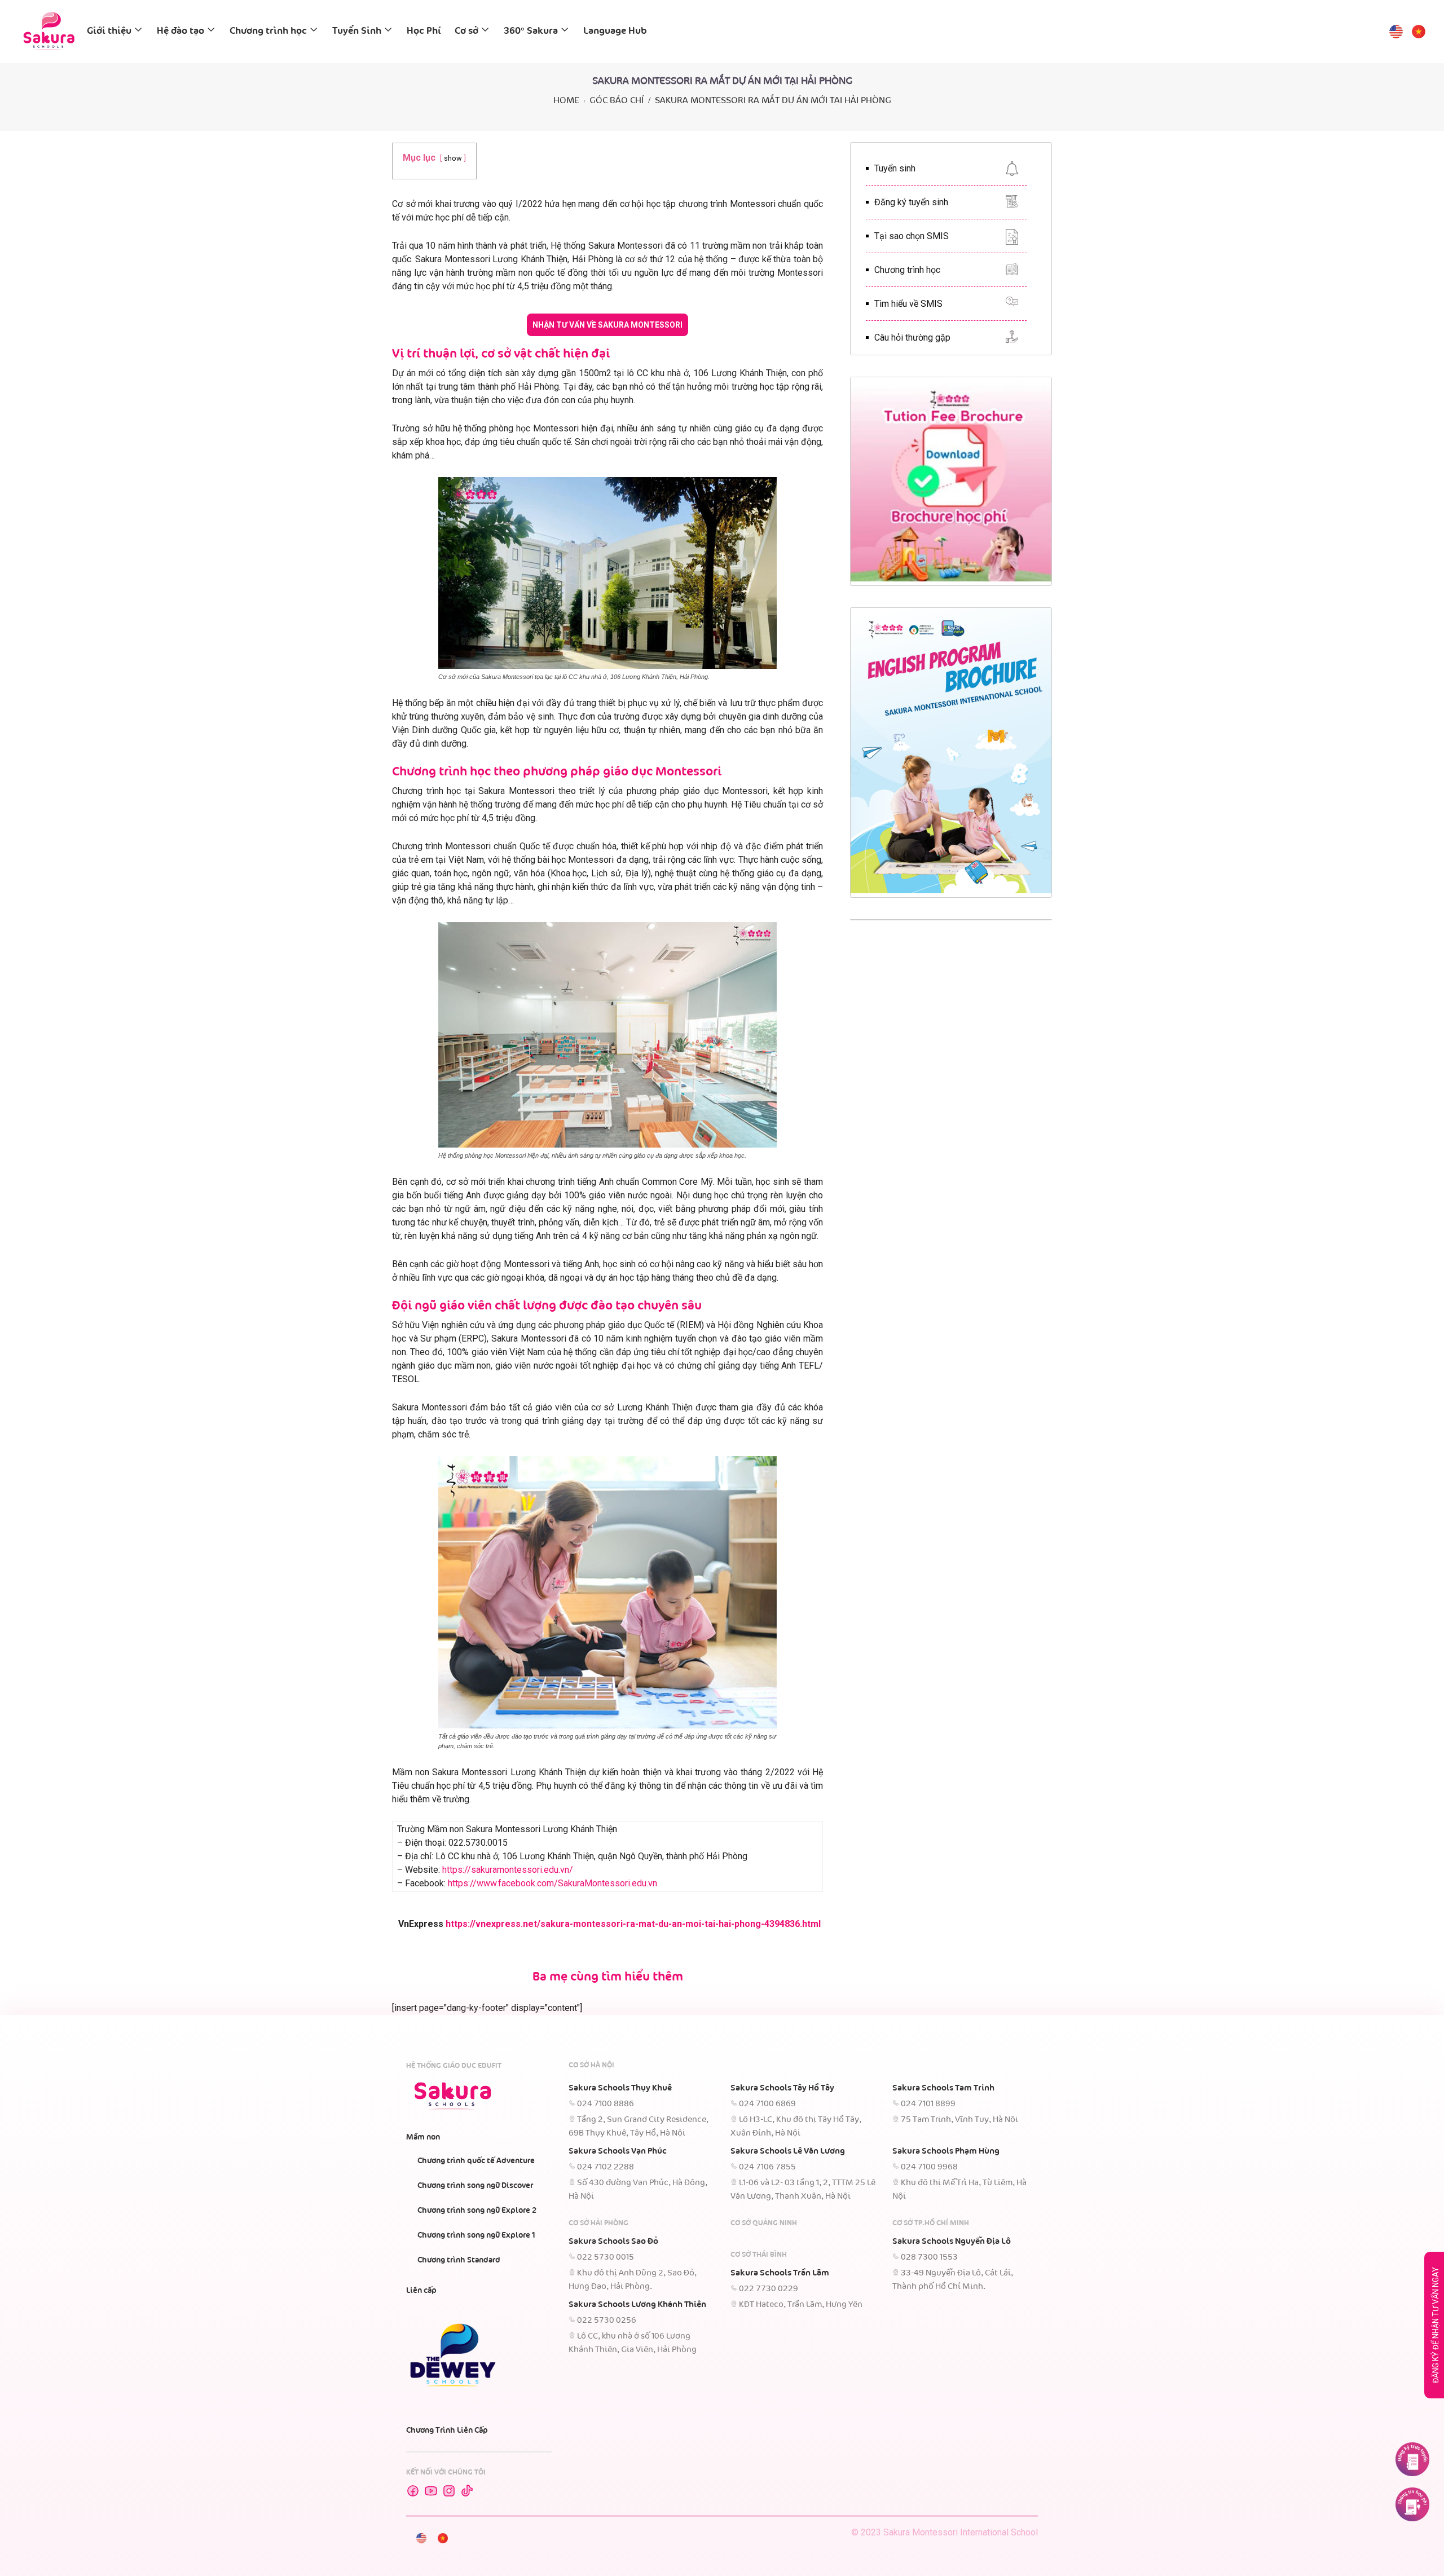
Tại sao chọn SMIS (912, 236)
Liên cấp (421, 2291)
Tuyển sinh (895, 168)
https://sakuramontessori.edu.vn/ (508, 1870)
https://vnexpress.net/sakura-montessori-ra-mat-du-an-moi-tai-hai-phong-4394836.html (634, 1924)
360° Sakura (531, 31)
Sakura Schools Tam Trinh (943, 2088)
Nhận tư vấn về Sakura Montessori (607, 325)
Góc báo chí (617, 101)
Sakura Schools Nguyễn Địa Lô (952, 2242)
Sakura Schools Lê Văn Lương (788, 2151)
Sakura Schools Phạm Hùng (946, 2151)
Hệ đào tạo (180, 31)
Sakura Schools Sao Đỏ (613, 2242)
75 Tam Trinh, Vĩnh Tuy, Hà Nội (959, 2120)
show (453, 158)
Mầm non (423, 2137)
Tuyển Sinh (357, 31)
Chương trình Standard (459, 2260)
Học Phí (424, 31)
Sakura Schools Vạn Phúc (618, 2151)
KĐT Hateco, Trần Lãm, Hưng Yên (801, 2305)
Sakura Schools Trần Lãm (780, 2273)
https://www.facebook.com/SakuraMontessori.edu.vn (552, 1883)
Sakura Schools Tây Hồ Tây (782, 2088)
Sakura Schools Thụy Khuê (620, 2088)
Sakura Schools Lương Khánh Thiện (637, 2305)
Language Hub (615, 31)
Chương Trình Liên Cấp (447, 2431)
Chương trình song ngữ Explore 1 (476, 2235)
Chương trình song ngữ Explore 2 (477, 2211)
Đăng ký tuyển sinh (911, 202)
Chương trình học (268, 31)
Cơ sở (466, 31)
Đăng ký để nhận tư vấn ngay (1436, 2325)
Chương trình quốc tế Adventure (476, 2161)
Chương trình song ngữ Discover (475, 2186)
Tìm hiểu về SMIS (908, 304)
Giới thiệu (109, 31)
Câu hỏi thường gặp (912, 338)
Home (566, 101)
